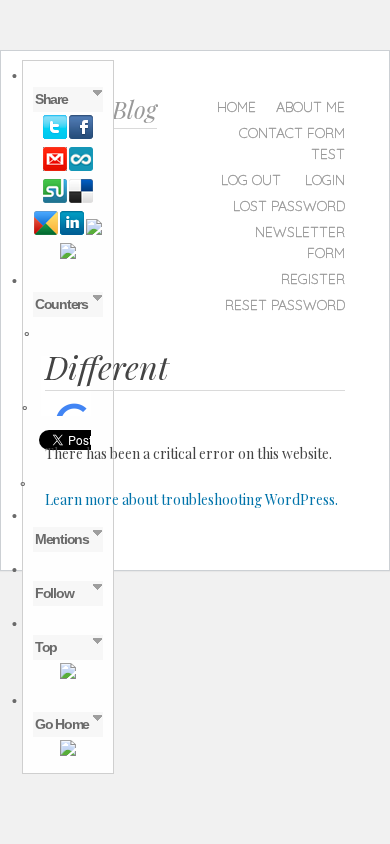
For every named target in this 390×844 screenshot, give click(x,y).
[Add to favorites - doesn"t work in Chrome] (68, 255)
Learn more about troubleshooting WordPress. (191, 499)
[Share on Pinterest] (94, 231)
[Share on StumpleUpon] (55, 199)
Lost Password (289, 206)
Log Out (251, 180)
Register (313, 279)
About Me (310, 107)
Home (236, 107)
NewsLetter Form (300, 242)
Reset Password (285, 305)
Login (325, 180)
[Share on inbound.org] (81, 167)
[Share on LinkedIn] (72, 231)
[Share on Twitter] (55, 135)
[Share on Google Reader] (46, 231)
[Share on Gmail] (55, 167)
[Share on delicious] (81, 199)
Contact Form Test (292, 143)
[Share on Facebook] (81, 135)
